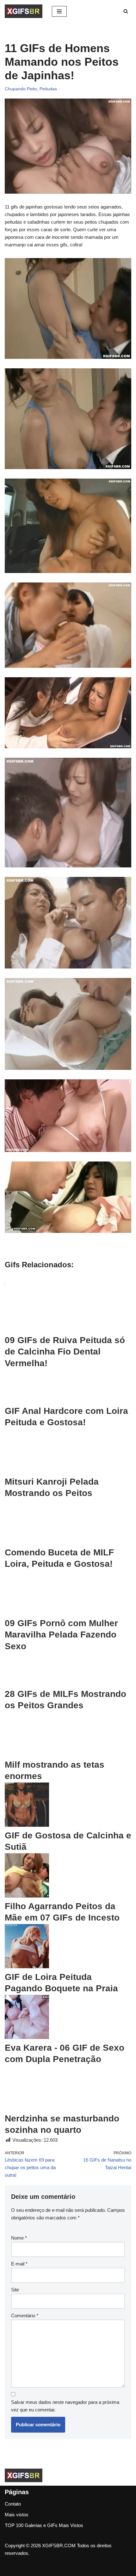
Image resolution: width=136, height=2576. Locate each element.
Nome (19, 2238)
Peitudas (48, 89)
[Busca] (126, 11)
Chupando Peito (21, 89)
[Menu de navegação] (59, 11)
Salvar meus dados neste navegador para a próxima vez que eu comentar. (65, 2406)
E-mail (19, 2264)
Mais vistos (17, 2515)
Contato (13, 2504)
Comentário (25, 2316)
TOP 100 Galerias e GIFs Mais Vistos (44, 2525)
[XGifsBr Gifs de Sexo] (24, 11)
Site (15, 2290)
